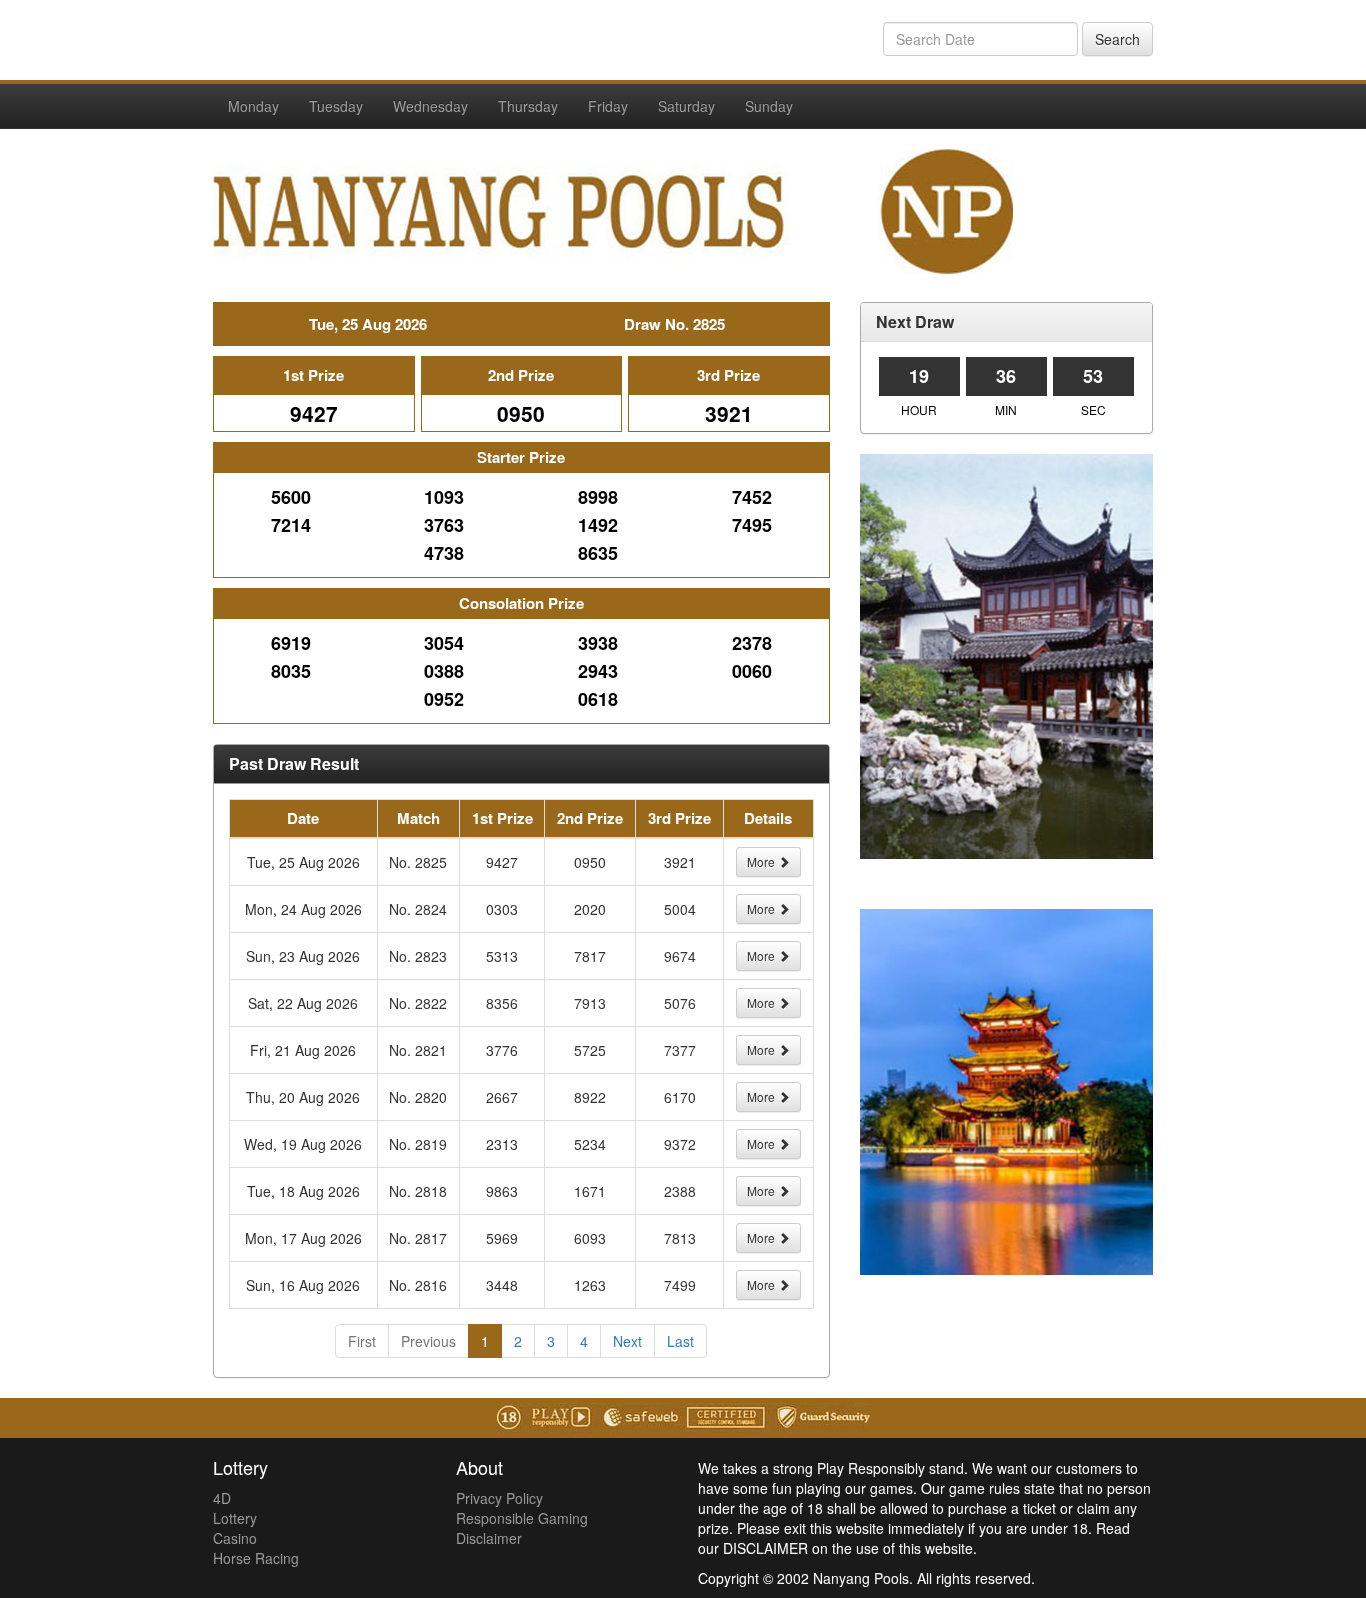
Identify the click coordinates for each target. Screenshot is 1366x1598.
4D (222, 1498)
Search (1117, 39)
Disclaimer (489, 1538)
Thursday (528, 106)
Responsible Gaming (522, 1518)
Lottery (235, 1518)
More (762, 861)
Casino (235, 1538)
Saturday (686, 106)
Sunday (769, 106)
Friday (608, 106)
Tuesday (336, 106)
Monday (253, 106)
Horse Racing (256, 1558)
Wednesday (430, 106)
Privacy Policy (499, 1498)
